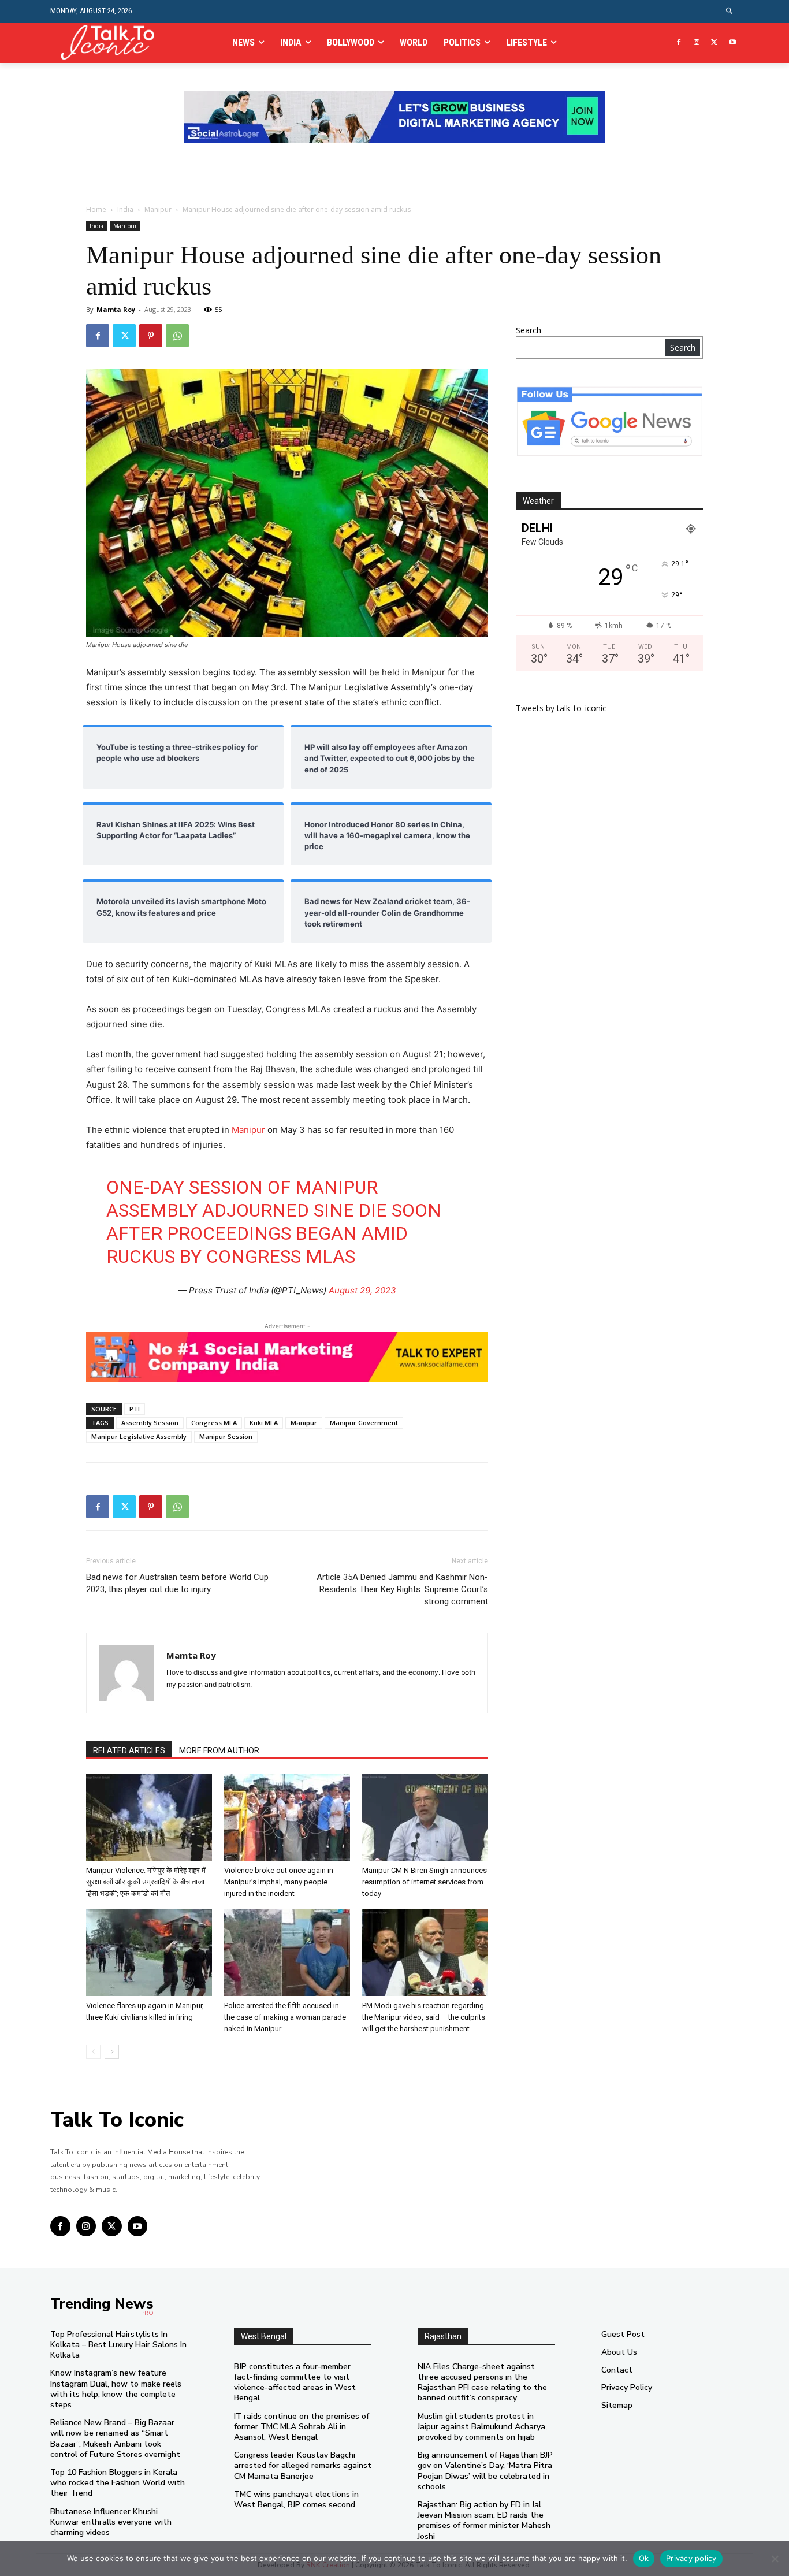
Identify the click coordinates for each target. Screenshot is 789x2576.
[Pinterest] (151, 336)
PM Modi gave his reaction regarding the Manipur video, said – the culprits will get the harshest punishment (424, 2017)
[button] (730, 11)
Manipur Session (226, 1436)
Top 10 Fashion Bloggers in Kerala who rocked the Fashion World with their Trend (118, 2483)
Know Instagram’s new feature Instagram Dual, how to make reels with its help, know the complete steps (116, 2389)
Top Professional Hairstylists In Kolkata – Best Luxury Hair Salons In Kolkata (118, 2345)
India (125, 209)
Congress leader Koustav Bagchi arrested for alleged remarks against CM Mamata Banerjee (303, 2465)
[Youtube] (732, 43)
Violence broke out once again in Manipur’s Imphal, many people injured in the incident (279, 1882)
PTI (135, 1409)
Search (529, 330)
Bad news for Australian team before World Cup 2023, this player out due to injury (177, 1583)
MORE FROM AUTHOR (219, 1750)
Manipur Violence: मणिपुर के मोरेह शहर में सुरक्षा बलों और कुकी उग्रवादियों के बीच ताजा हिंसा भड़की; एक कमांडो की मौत (146, 1882)
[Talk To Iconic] (112, 42)
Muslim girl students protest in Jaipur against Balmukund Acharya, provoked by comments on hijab (482, 2427)
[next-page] (112, 2052)
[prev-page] (93, 2052)
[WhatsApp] (177, 336)
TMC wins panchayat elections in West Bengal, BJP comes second (296, 2499)
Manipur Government (364, 1423)
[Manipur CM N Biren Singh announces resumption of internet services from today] (425, 1817)
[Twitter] (714, 43)
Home (96, 209)
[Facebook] (679, 43)
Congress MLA (214, 1423)
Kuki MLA (264, 1423)
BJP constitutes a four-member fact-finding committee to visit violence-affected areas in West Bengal (295, 2382)
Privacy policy (691, 2558)
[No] (775, 2559)
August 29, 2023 (362, 1290)
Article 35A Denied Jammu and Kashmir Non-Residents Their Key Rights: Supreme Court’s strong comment (402, 1589)
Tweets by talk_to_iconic (561, 708)
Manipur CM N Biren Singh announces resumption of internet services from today (425, 1882)
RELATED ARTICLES (129, 1750)
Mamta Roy (116, 309)
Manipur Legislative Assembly (139, 1436)
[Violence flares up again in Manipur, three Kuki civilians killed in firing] (149, 1953)
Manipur (158, 209)
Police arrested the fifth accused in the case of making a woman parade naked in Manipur (285, 2017)
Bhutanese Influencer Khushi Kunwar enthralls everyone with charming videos (111, 2522)
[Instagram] (697, 43)
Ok (644, 2558)
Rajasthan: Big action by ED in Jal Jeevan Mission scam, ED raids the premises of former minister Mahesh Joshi (484, 2521)
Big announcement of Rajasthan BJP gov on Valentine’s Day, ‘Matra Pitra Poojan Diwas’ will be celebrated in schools (485, 2471)
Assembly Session (150, 1423)
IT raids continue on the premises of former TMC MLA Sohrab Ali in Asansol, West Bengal (302, 2427)
